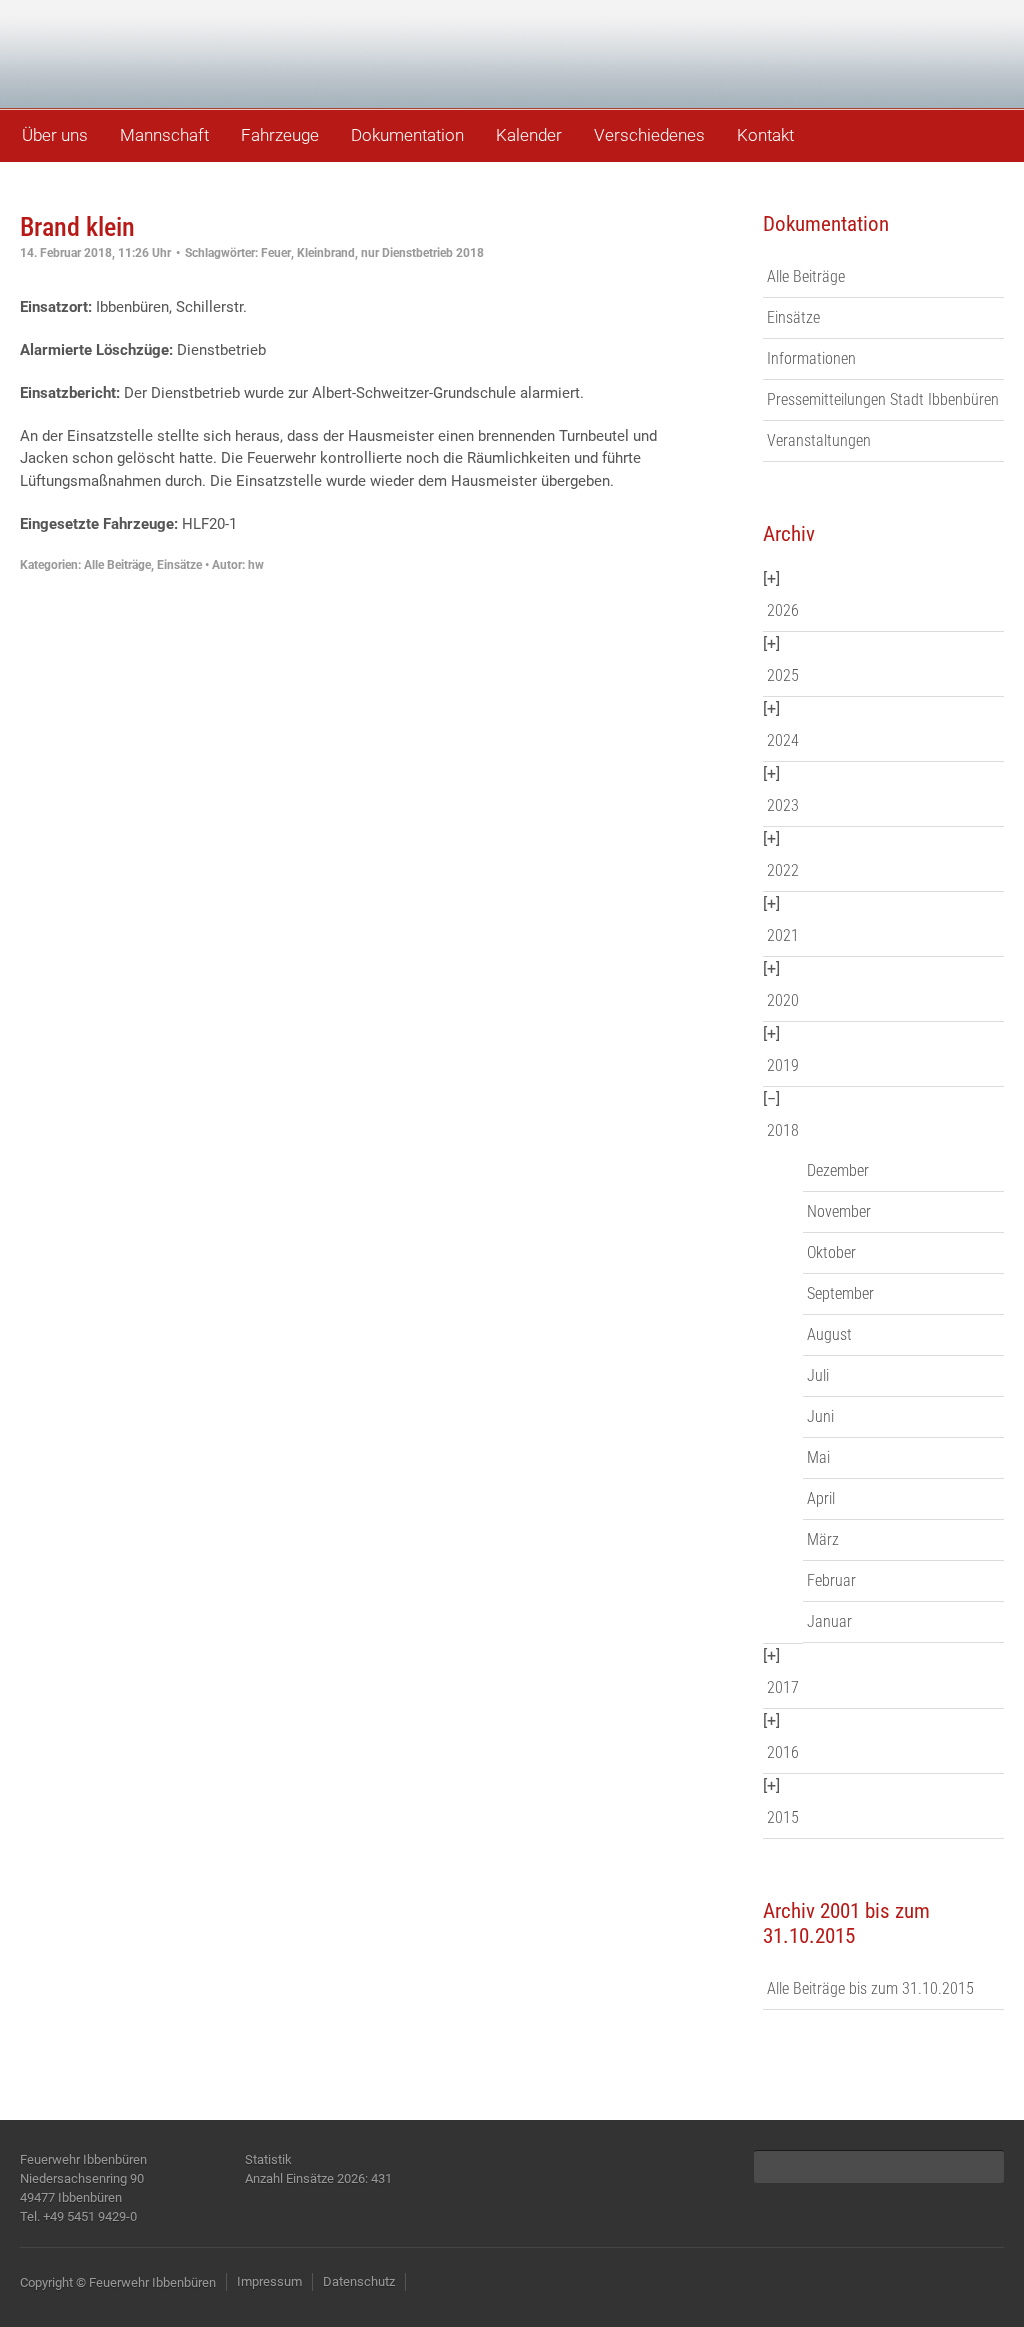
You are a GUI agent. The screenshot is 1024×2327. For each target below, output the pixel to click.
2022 (783, 870)
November (839, 1211)
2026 (783, 610)
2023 (783, 805)
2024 (783, 740)
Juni (820, 1416)
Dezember (838, 1170)
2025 (783, 675)
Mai (818, 1457)
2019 (783, 1065)
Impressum (269, 2281)
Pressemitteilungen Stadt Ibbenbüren (883, 399)
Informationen (811, 358)
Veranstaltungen (819, 440)
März (823, 1539)
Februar (831, 1580)
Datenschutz (359, 2281)
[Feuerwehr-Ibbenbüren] (160, 52)
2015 (783, 1817)
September (840, 1293)
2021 (783, 935)
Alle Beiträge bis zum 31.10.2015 (870, 1988)
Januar (829, 1621)
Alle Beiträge (117, 565)
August (829, 1334)
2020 (783, 1000)
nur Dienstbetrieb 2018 (422, 253)
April (821, 1498)
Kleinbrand (326, 253)
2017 (783, 1687)
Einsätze (179, 565)
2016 (783, 1752)
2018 (783, 1130)
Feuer (276, 253)
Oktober (831, 1252)
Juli (818, 1375)
